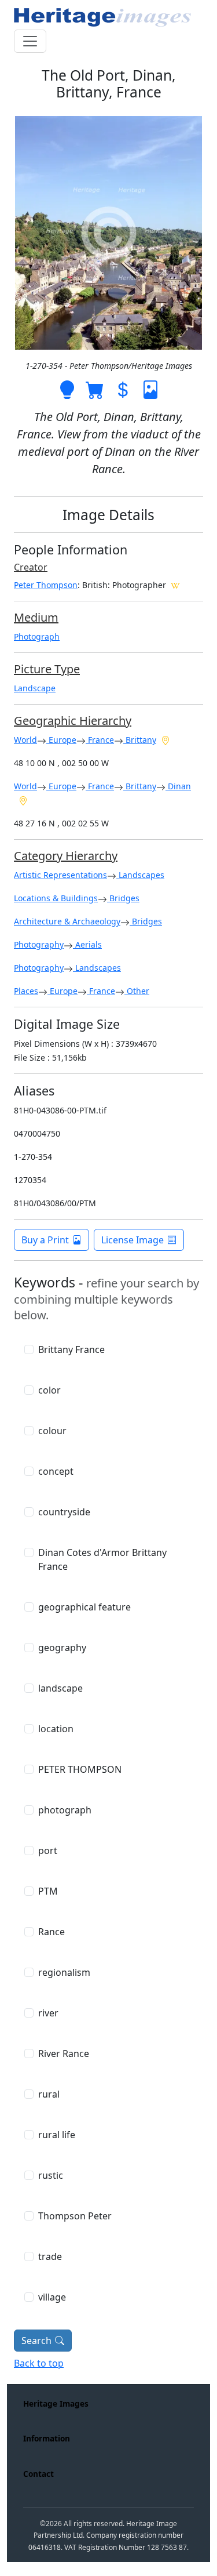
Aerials (87, 944)
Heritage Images (56, 2403)
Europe (61, 740)
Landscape (35, 688)
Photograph (37, 636)
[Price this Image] (123, 389)
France (100, 740)
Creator (31, 567)
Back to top (39, 2363)
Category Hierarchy (66, 856)
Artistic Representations (60, 875)
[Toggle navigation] (30, 41)
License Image (133, 1240)
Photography (39, 944)
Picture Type (47, 669)
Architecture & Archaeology (67, 921)
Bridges (123, 898)
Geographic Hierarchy (73, 721)
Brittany (140, 740)
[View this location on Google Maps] (165, 739)
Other (137, 991)
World (25, 740)
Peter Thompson (46, 585)
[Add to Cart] (95, 389)
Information (47, 2438)
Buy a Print (45, 1240)
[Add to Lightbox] (67, 389)
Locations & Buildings (56, 898)
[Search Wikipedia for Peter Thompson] (175, 585)
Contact (38, 2474)
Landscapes (140, 875)
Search (36, 2341)
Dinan (178, 786)
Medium (36, 617)
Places (26, 991)
